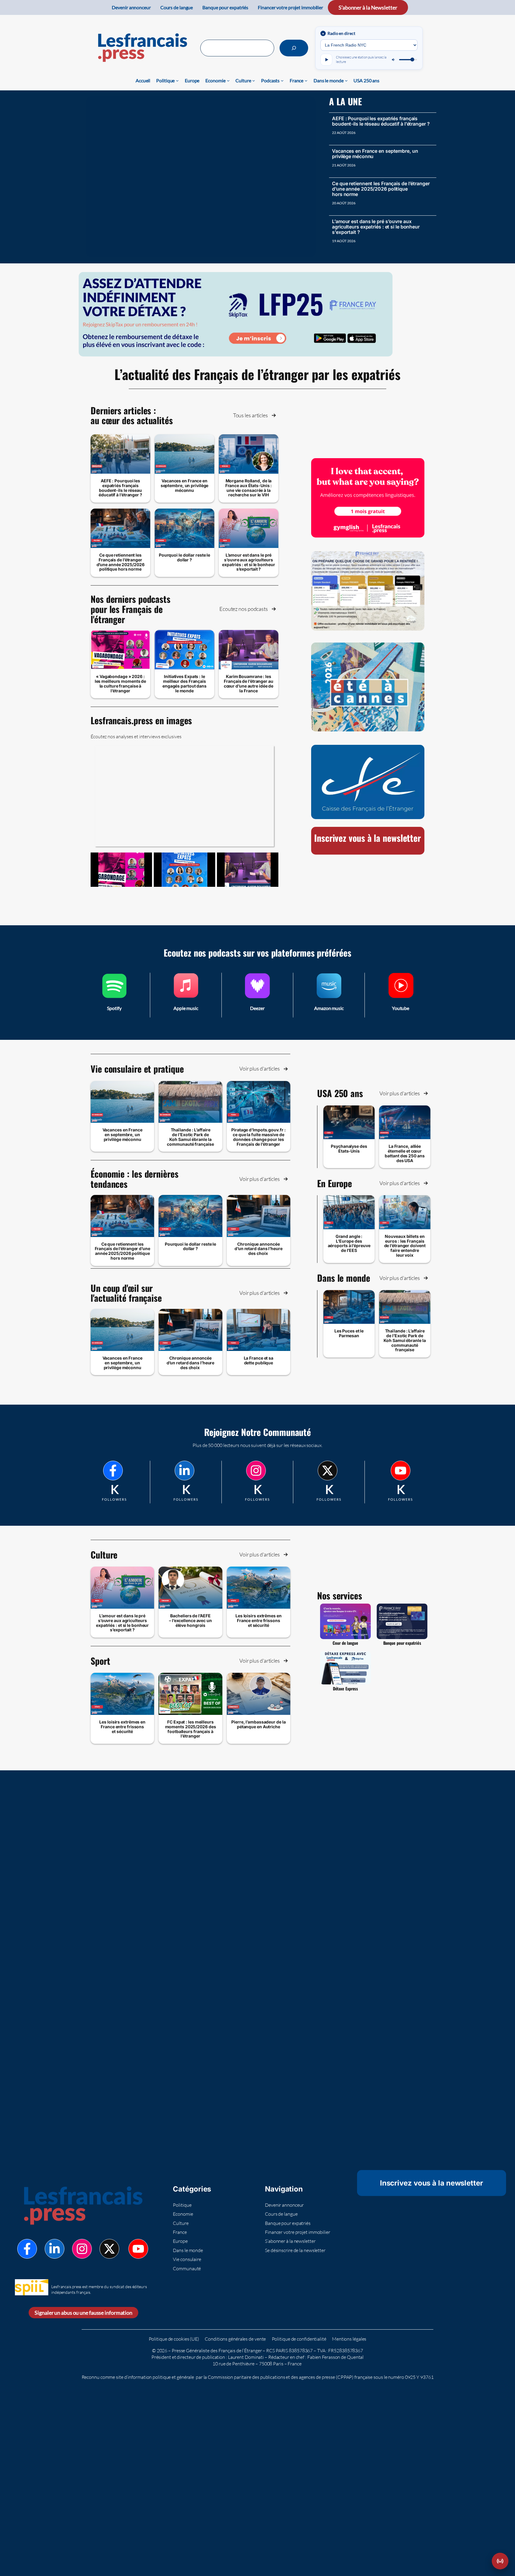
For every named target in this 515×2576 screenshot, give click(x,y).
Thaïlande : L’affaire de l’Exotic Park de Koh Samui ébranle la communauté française (190, 1137)
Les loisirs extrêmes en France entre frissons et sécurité (259, 1620)
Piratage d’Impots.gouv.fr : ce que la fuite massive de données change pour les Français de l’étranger (258, 1137)
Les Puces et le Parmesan (349, 1333)
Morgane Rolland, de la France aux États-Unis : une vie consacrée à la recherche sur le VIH (249, 488)
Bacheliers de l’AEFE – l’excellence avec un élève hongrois (190, 1620)
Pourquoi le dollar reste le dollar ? (184, 557)
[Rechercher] (294, 48)
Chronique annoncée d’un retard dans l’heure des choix (259, 1249)
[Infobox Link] (114, 995)
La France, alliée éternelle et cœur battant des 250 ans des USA (405, 1153)
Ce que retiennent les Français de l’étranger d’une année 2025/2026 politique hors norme (381, 189)
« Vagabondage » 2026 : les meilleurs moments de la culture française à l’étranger (121, 683)
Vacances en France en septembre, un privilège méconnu (375, 154)
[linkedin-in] (184, 1471)
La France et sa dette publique (259, 1360)
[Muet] (394, 60)
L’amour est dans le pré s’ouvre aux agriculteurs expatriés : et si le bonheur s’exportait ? (376, 227)
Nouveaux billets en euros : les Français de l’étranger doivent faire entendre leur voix (405, 1246)
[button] (255, 415)
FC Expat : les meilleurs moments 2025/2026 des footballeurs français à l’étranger (191, 1729)
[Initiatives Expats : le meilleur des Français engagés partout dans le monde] (184, 870)
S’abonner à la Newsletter (368, 7)
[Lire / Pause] (326, 60)
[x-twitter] (328, 1471)
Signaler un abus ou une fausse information (83, 2313)
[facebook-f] (113, 1471)
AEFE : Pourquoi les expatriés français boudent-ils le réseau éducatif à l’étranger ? (381, 121)
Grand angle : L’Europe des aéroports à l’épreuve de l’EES (349, 1243)
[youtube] (401, 1471)
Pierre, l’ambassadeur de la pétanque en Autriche (258, 1724)
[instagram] (256, 1471)
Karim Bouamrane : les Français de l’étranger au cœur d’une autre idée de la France (249, 683)
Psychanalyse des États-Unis (349, 1149)
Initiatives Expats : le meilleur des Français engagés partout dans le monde (184, 683)
